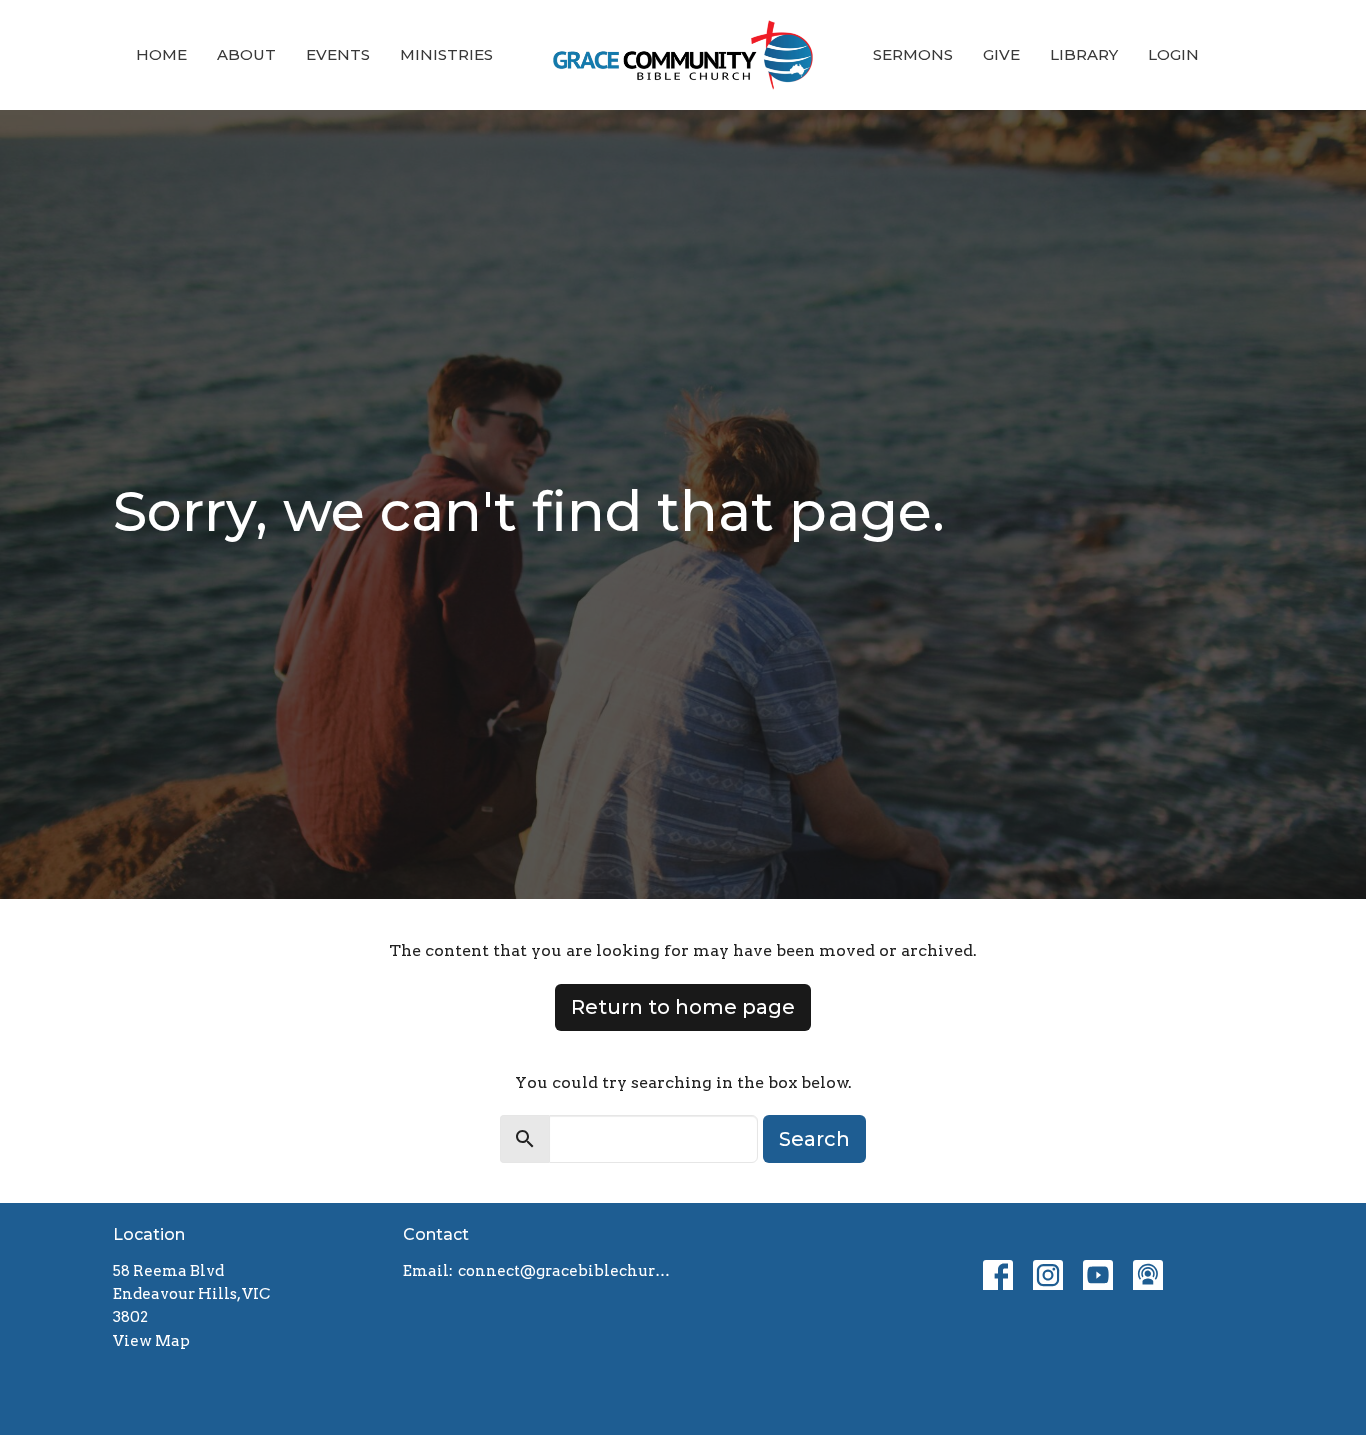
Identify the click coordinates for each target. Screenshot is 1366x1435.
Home (161, 54)
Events (338, 54)
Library (1084, 54)
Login (1173, 54)
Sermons (913, 54)
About (246, 54)
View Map (151, 1341)
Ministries (446, 54)
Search (814, 1139)
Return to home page (683, 1007)
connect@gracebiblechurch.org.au (565, 1271)
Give (1001, 54)
